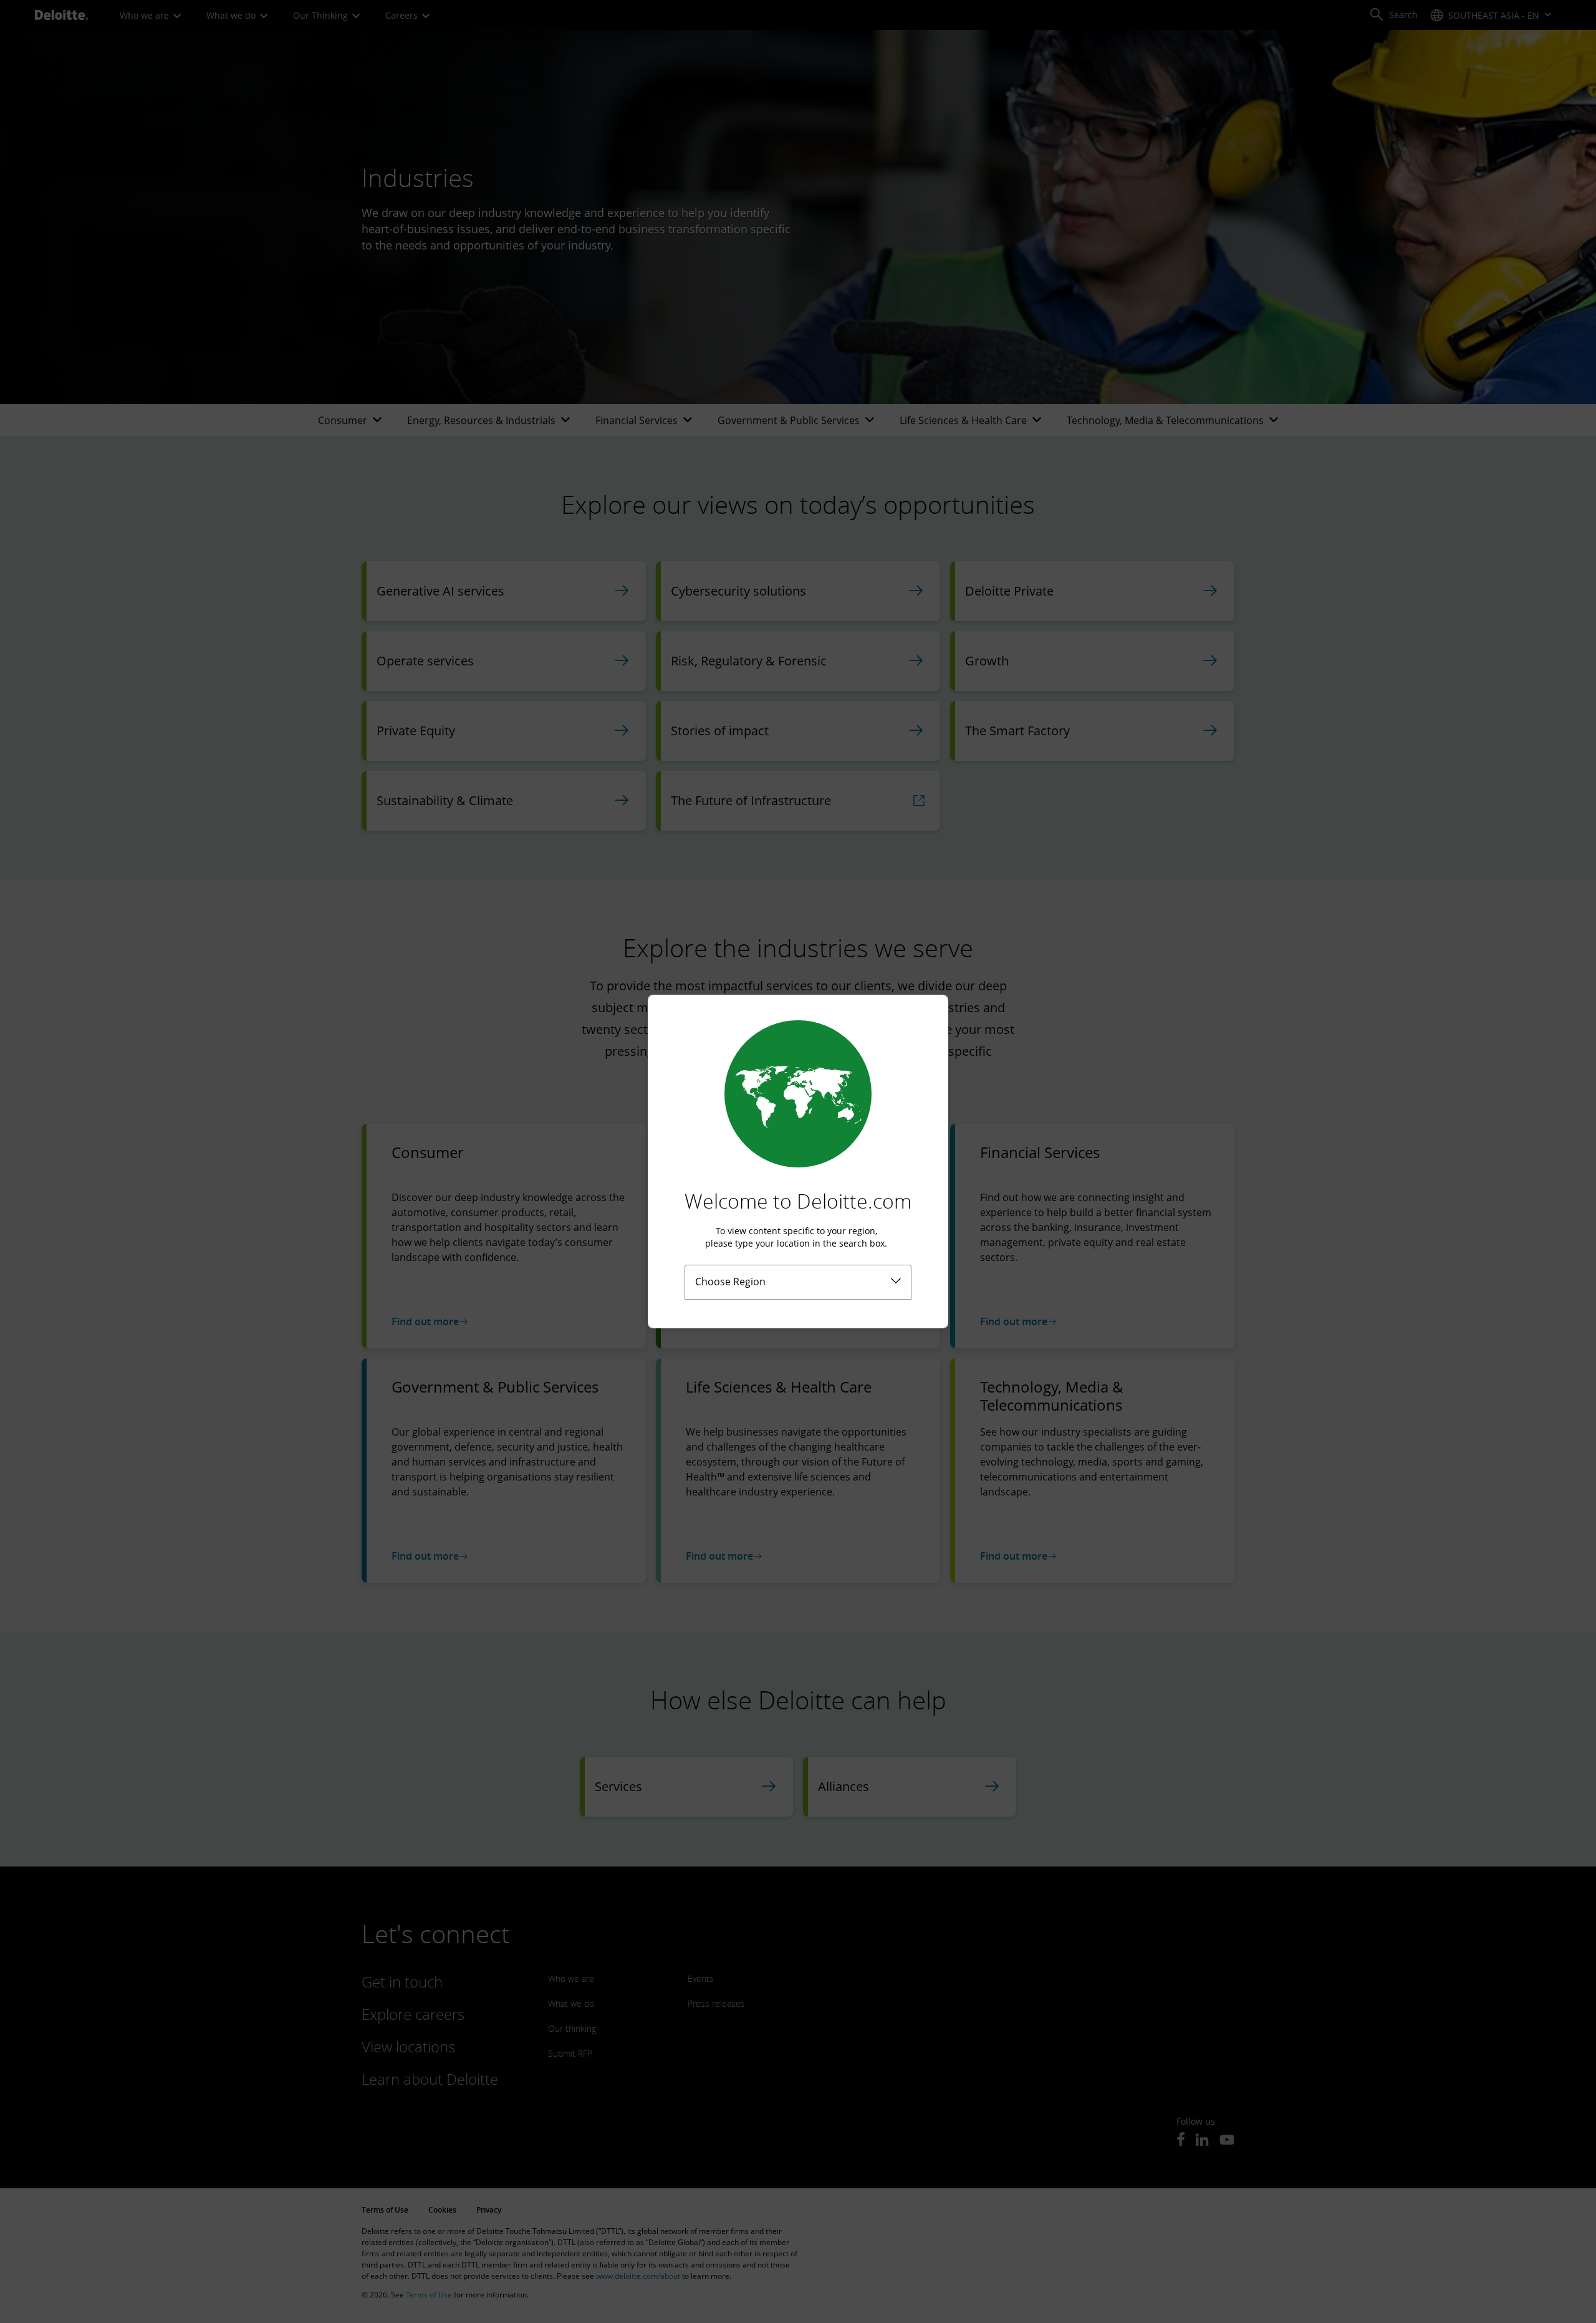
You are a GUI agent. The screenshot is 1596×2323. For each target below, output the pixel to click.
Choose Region (730, 1282)
